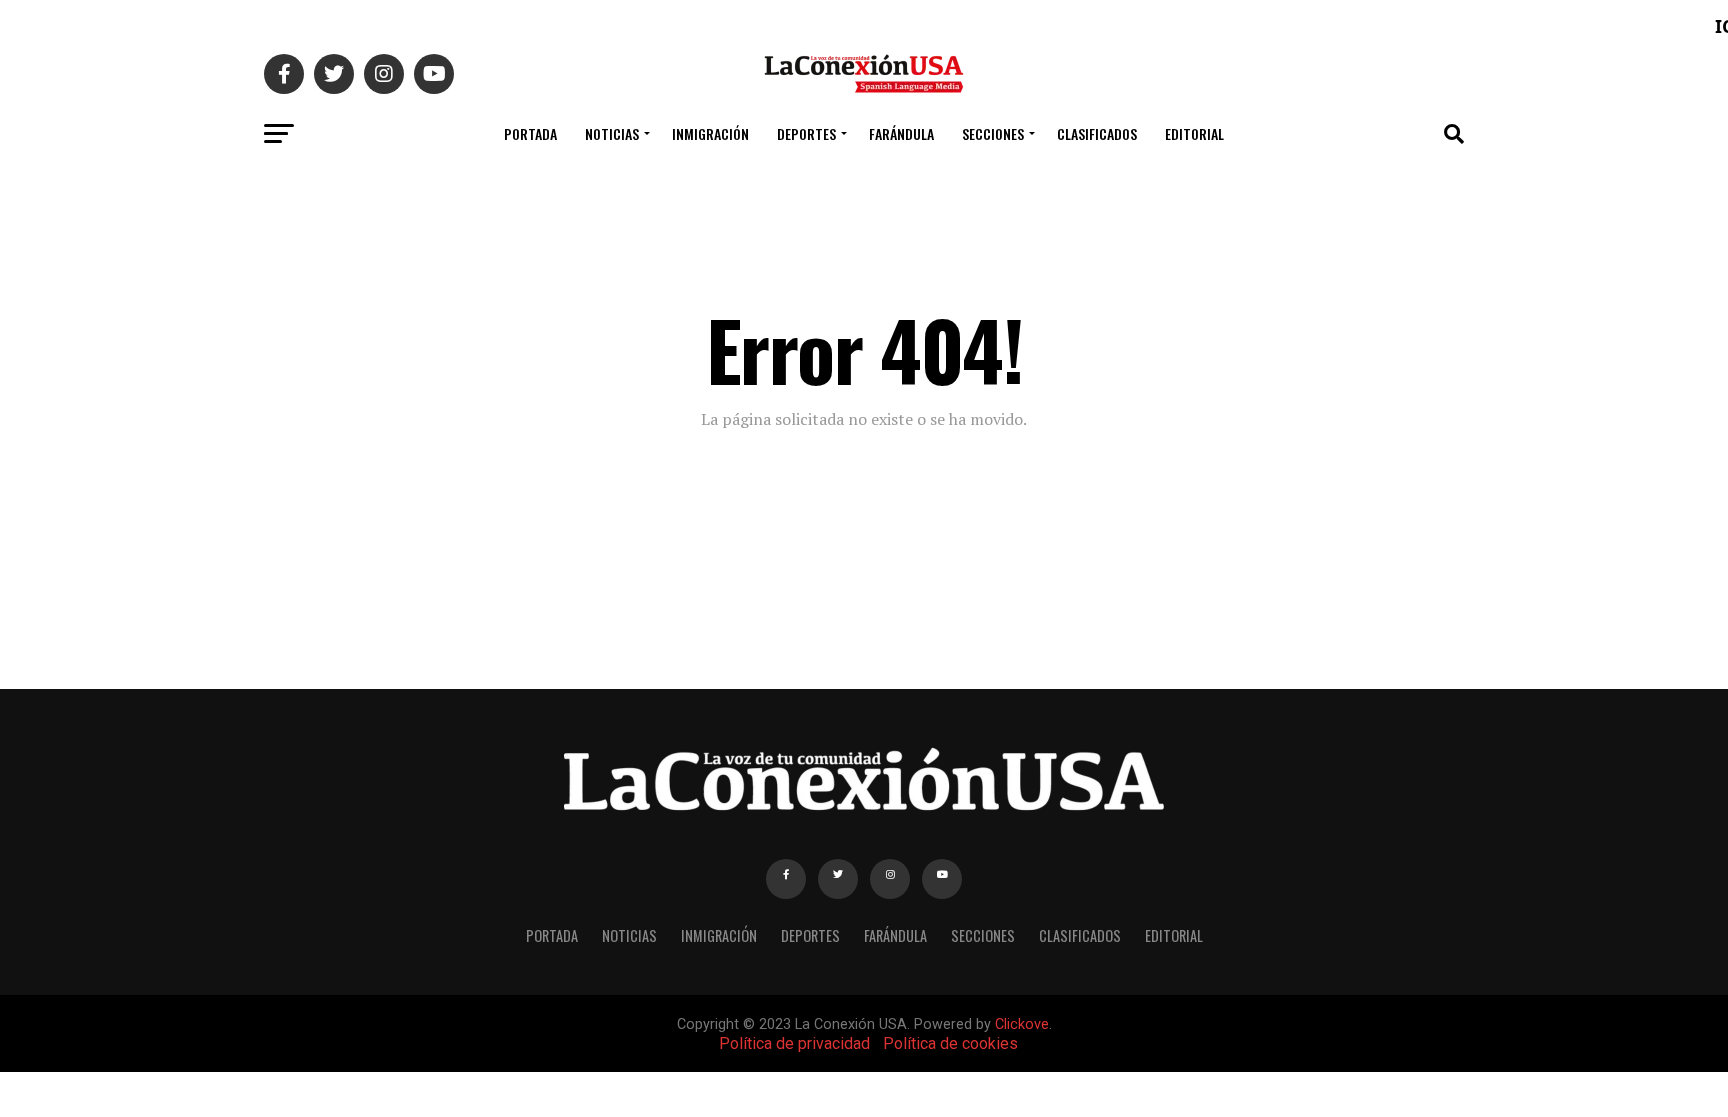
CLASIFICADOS (1097, 133)
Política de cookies (950, 1043)
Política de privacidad (794, 1043)
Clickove (1022, 1024)
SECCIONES (993, 133)
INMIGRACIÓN (710, 133)
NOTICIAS (612, 133)
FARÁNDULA (901, 133)
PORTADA (530, 133)
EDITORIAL (1194, 133)
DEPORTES (806, 133)
